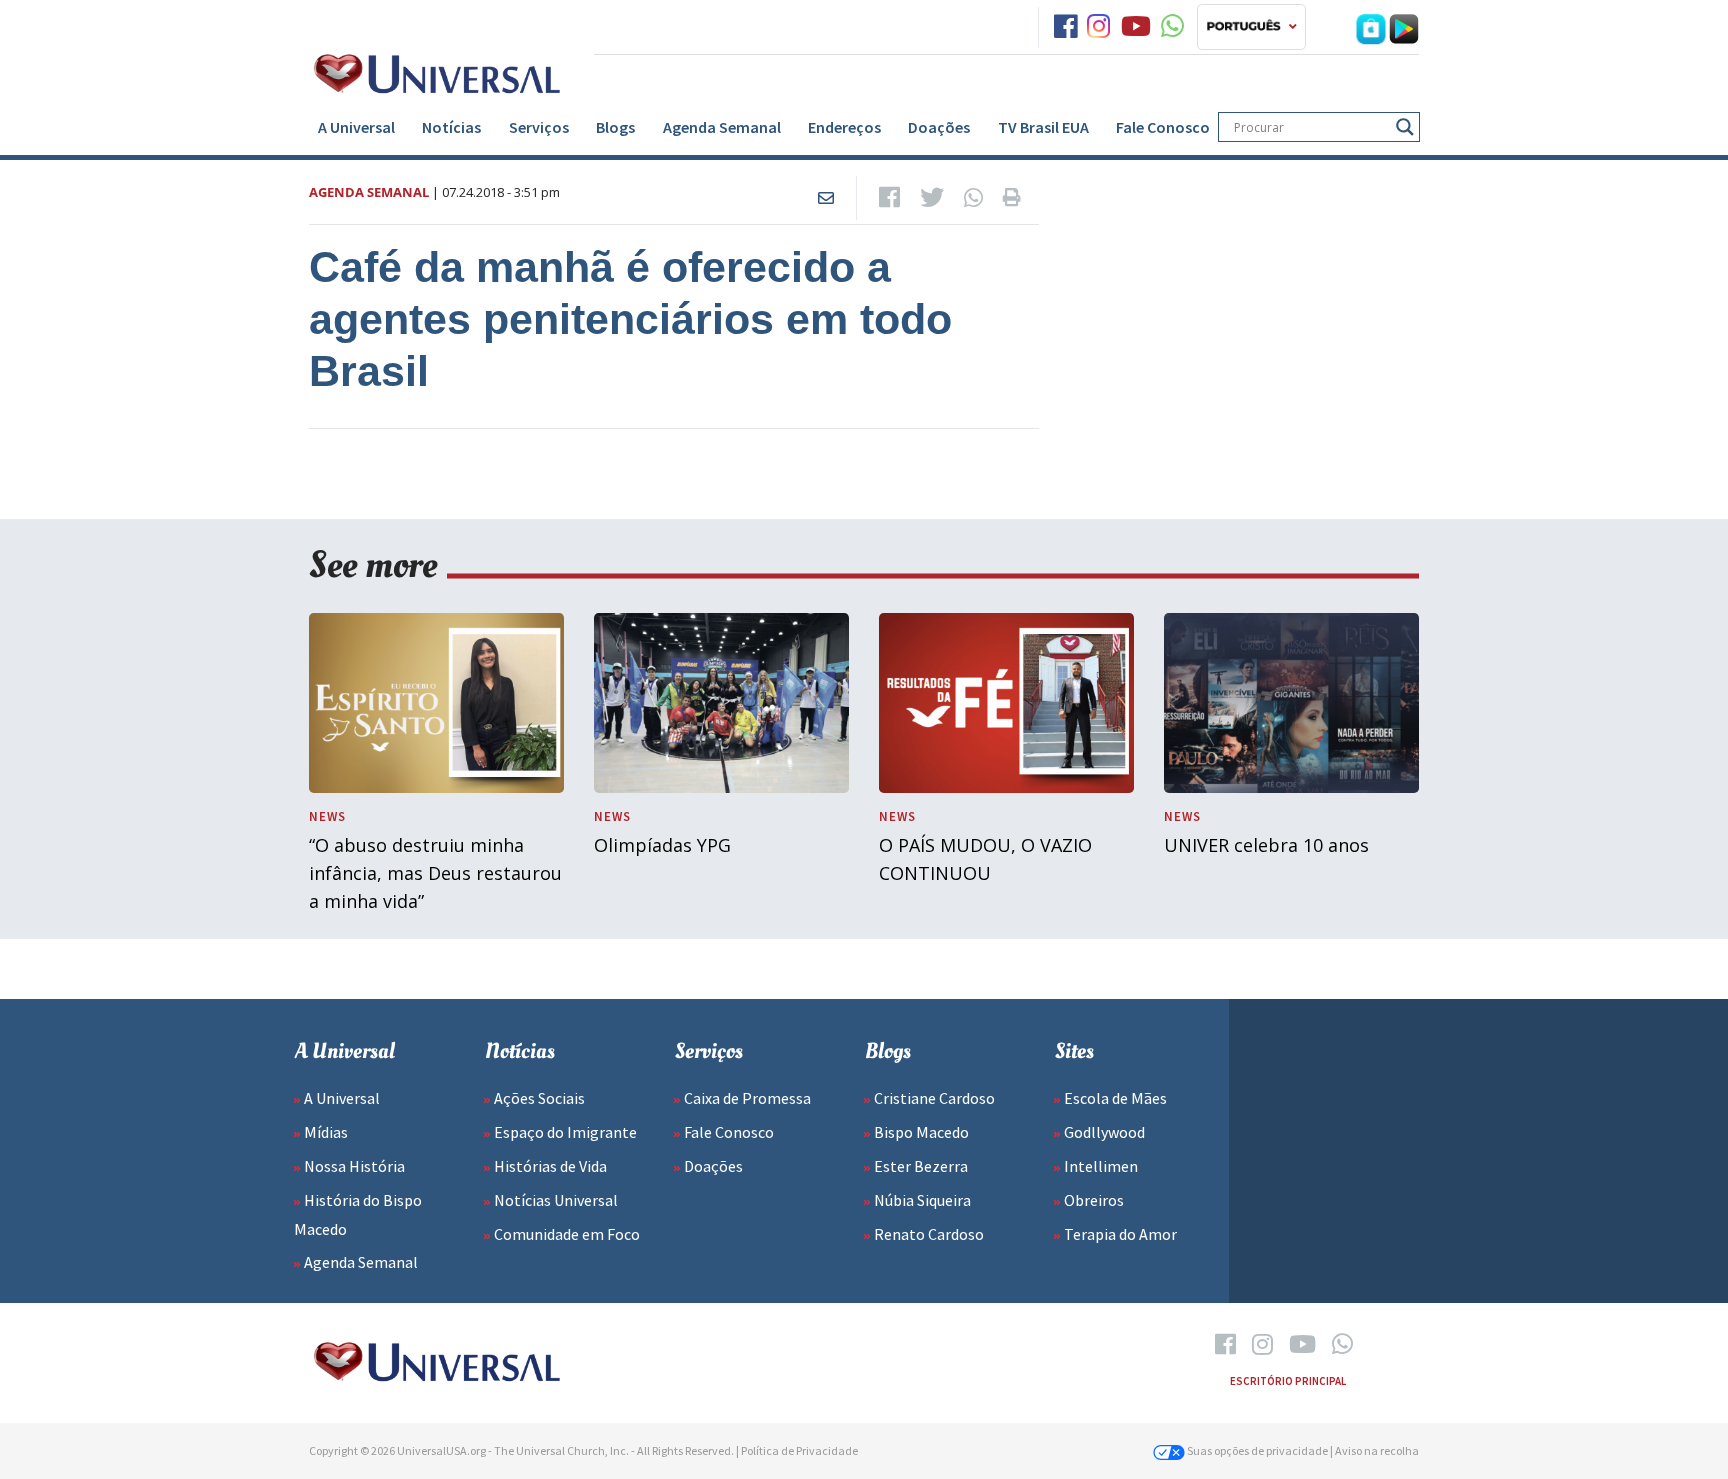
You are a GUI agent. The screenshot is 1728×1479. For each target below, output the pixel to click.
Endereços (844, 127)
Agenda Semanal (722, 127)
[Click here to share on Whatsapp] (973, 198)
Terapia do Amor (1120, 1234)
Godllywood (1104, 1132)
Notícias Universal (556, 1200)
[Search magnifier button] (1405, 127)
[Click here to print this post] (1012, 198)
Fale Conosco (1163, 127)
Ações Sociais (539, 1098)
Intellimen (1101, 1166)
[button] (1251, 27)
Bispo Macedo (921, 1132)
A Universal (356, 127)
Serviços (539, 127)
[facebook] (1065, 27)
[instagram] (1098, 27)
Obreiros (1094, 1200)
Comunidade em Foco (567, 1234)
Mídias (326, 1132)
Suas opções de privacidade (1256, 1450)
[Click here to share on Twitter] (932, 198)
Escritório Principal (1288, 1381)
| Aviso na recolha (1374, 1450)
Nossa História (354, 1166)
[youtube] (1136, 27)
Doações (939, 127)
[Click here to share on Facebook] (889, 198)
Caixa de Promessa (747, 1098)
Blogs (615, 127)
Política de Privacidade (799, 1450)
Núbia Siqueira (922, 1200)
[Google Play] (1404, 27)
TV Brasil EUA (1043, 127)
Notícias (451, 127)
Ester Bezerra (921, 1166)
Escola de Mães (1115, 1098)
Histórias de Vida (550, 1166)
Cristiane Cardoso (934, 1098)
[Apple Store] (1371, 27)
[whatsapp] (1172, 27)
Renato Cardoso (929, 1234)
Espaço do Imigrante (565, 1132)
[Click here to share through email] (826, 198)
